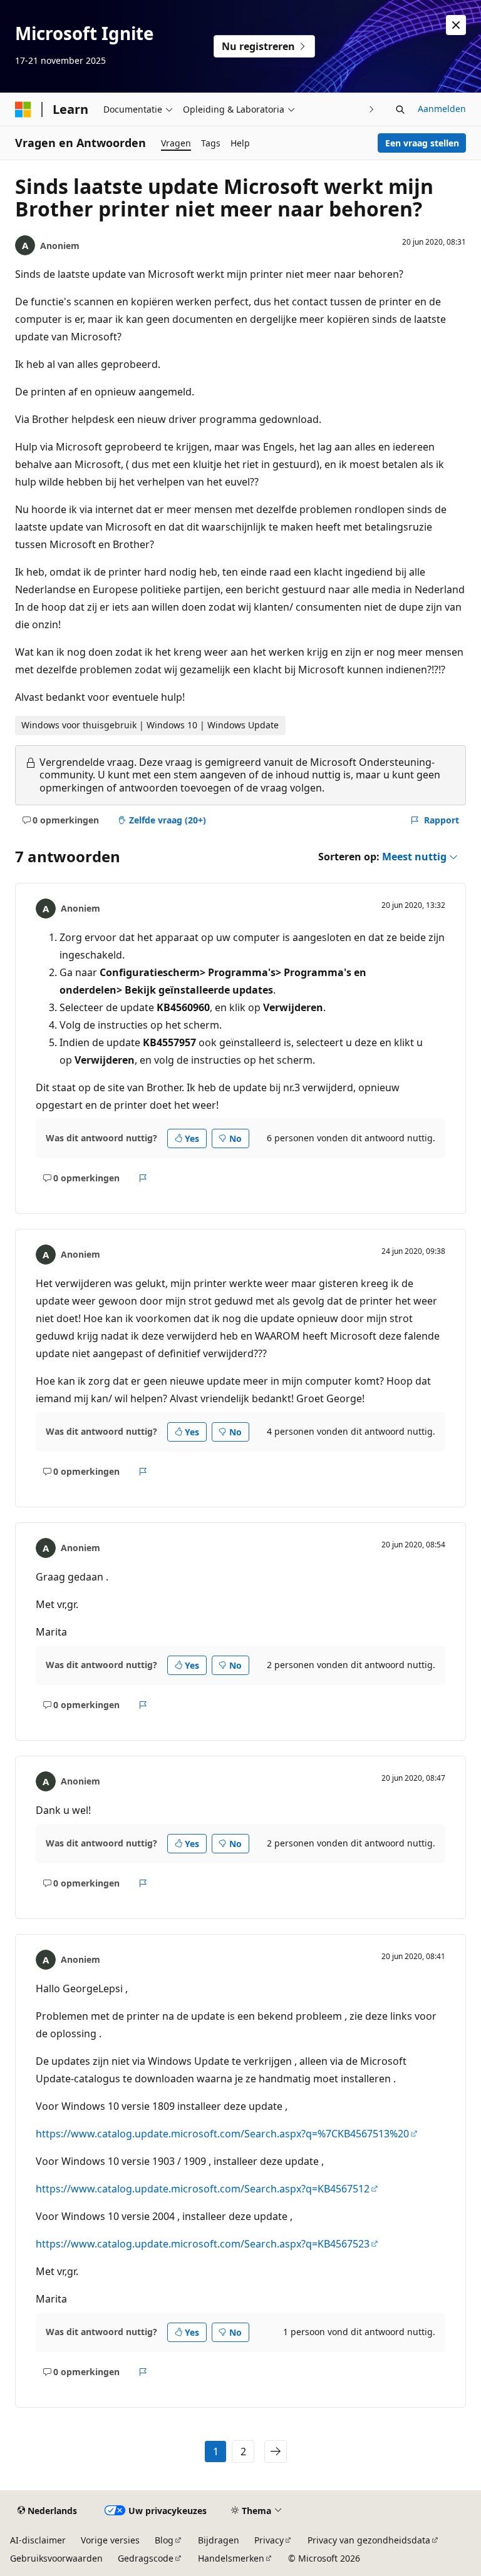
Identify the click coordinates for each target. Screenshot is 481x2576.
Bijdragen (219, 2540)
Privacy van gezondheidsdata (369, 2540)
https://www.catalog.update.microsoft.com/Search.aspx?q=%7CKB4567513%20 (222, 2134)
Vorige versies (110, 2540)
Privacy (269, 2540)
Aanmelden (442, 109)
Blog (164, 2540)
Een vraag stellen (422, 143)
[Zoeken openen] (400, 109)
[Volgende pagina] (276, 2451)
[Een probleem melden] (143, 1178)
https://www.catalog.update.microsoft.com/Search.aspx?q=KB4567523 (203, 2244)
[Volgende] (372, 109)
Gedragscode (146, 2558)
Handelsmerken (231, 2558)
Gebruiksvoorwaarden (56, 2558)
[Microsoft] (23, 109)
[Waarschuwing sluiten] (456, 25)
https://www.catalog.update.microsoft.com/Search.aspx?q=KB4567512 (203, 2189)
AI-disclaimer (38, 2540)
